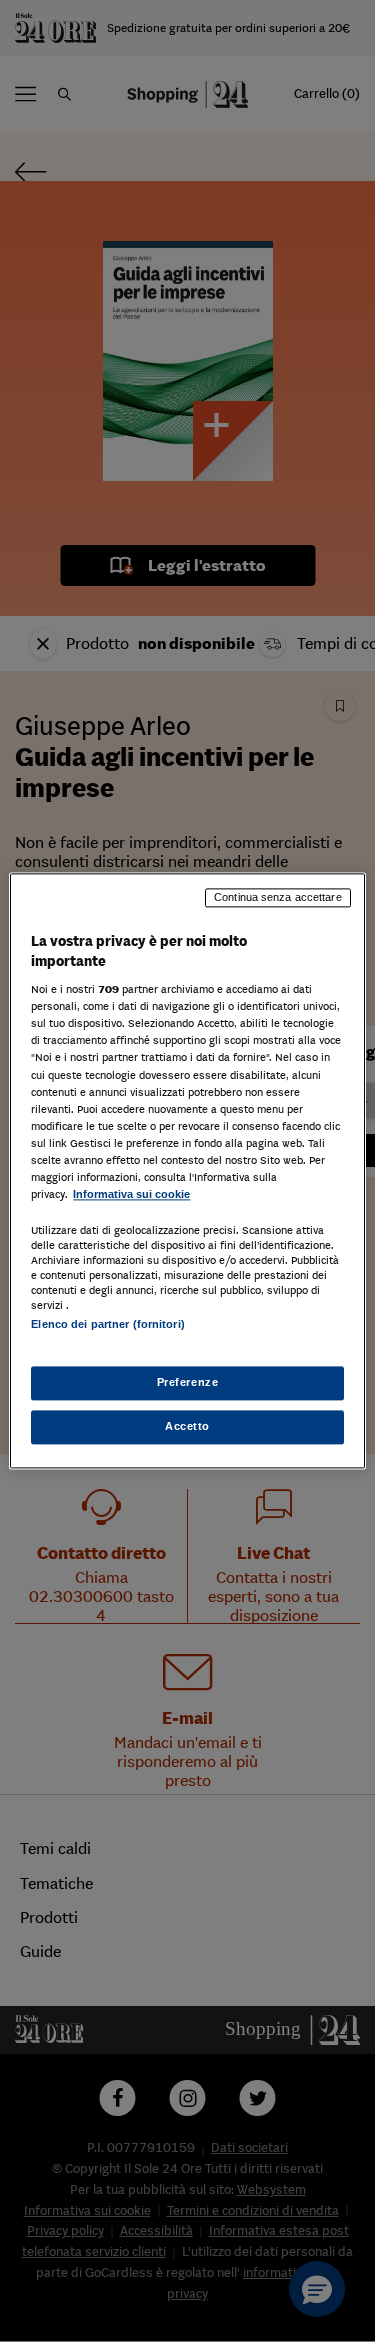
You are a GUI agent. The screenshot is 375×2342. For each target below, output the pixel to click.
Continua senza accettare (278, 897)
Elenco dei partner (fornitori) (107, 1324)
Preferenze (188, 1383)
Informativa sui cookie (131, 1194)
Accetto (187, 1427)
